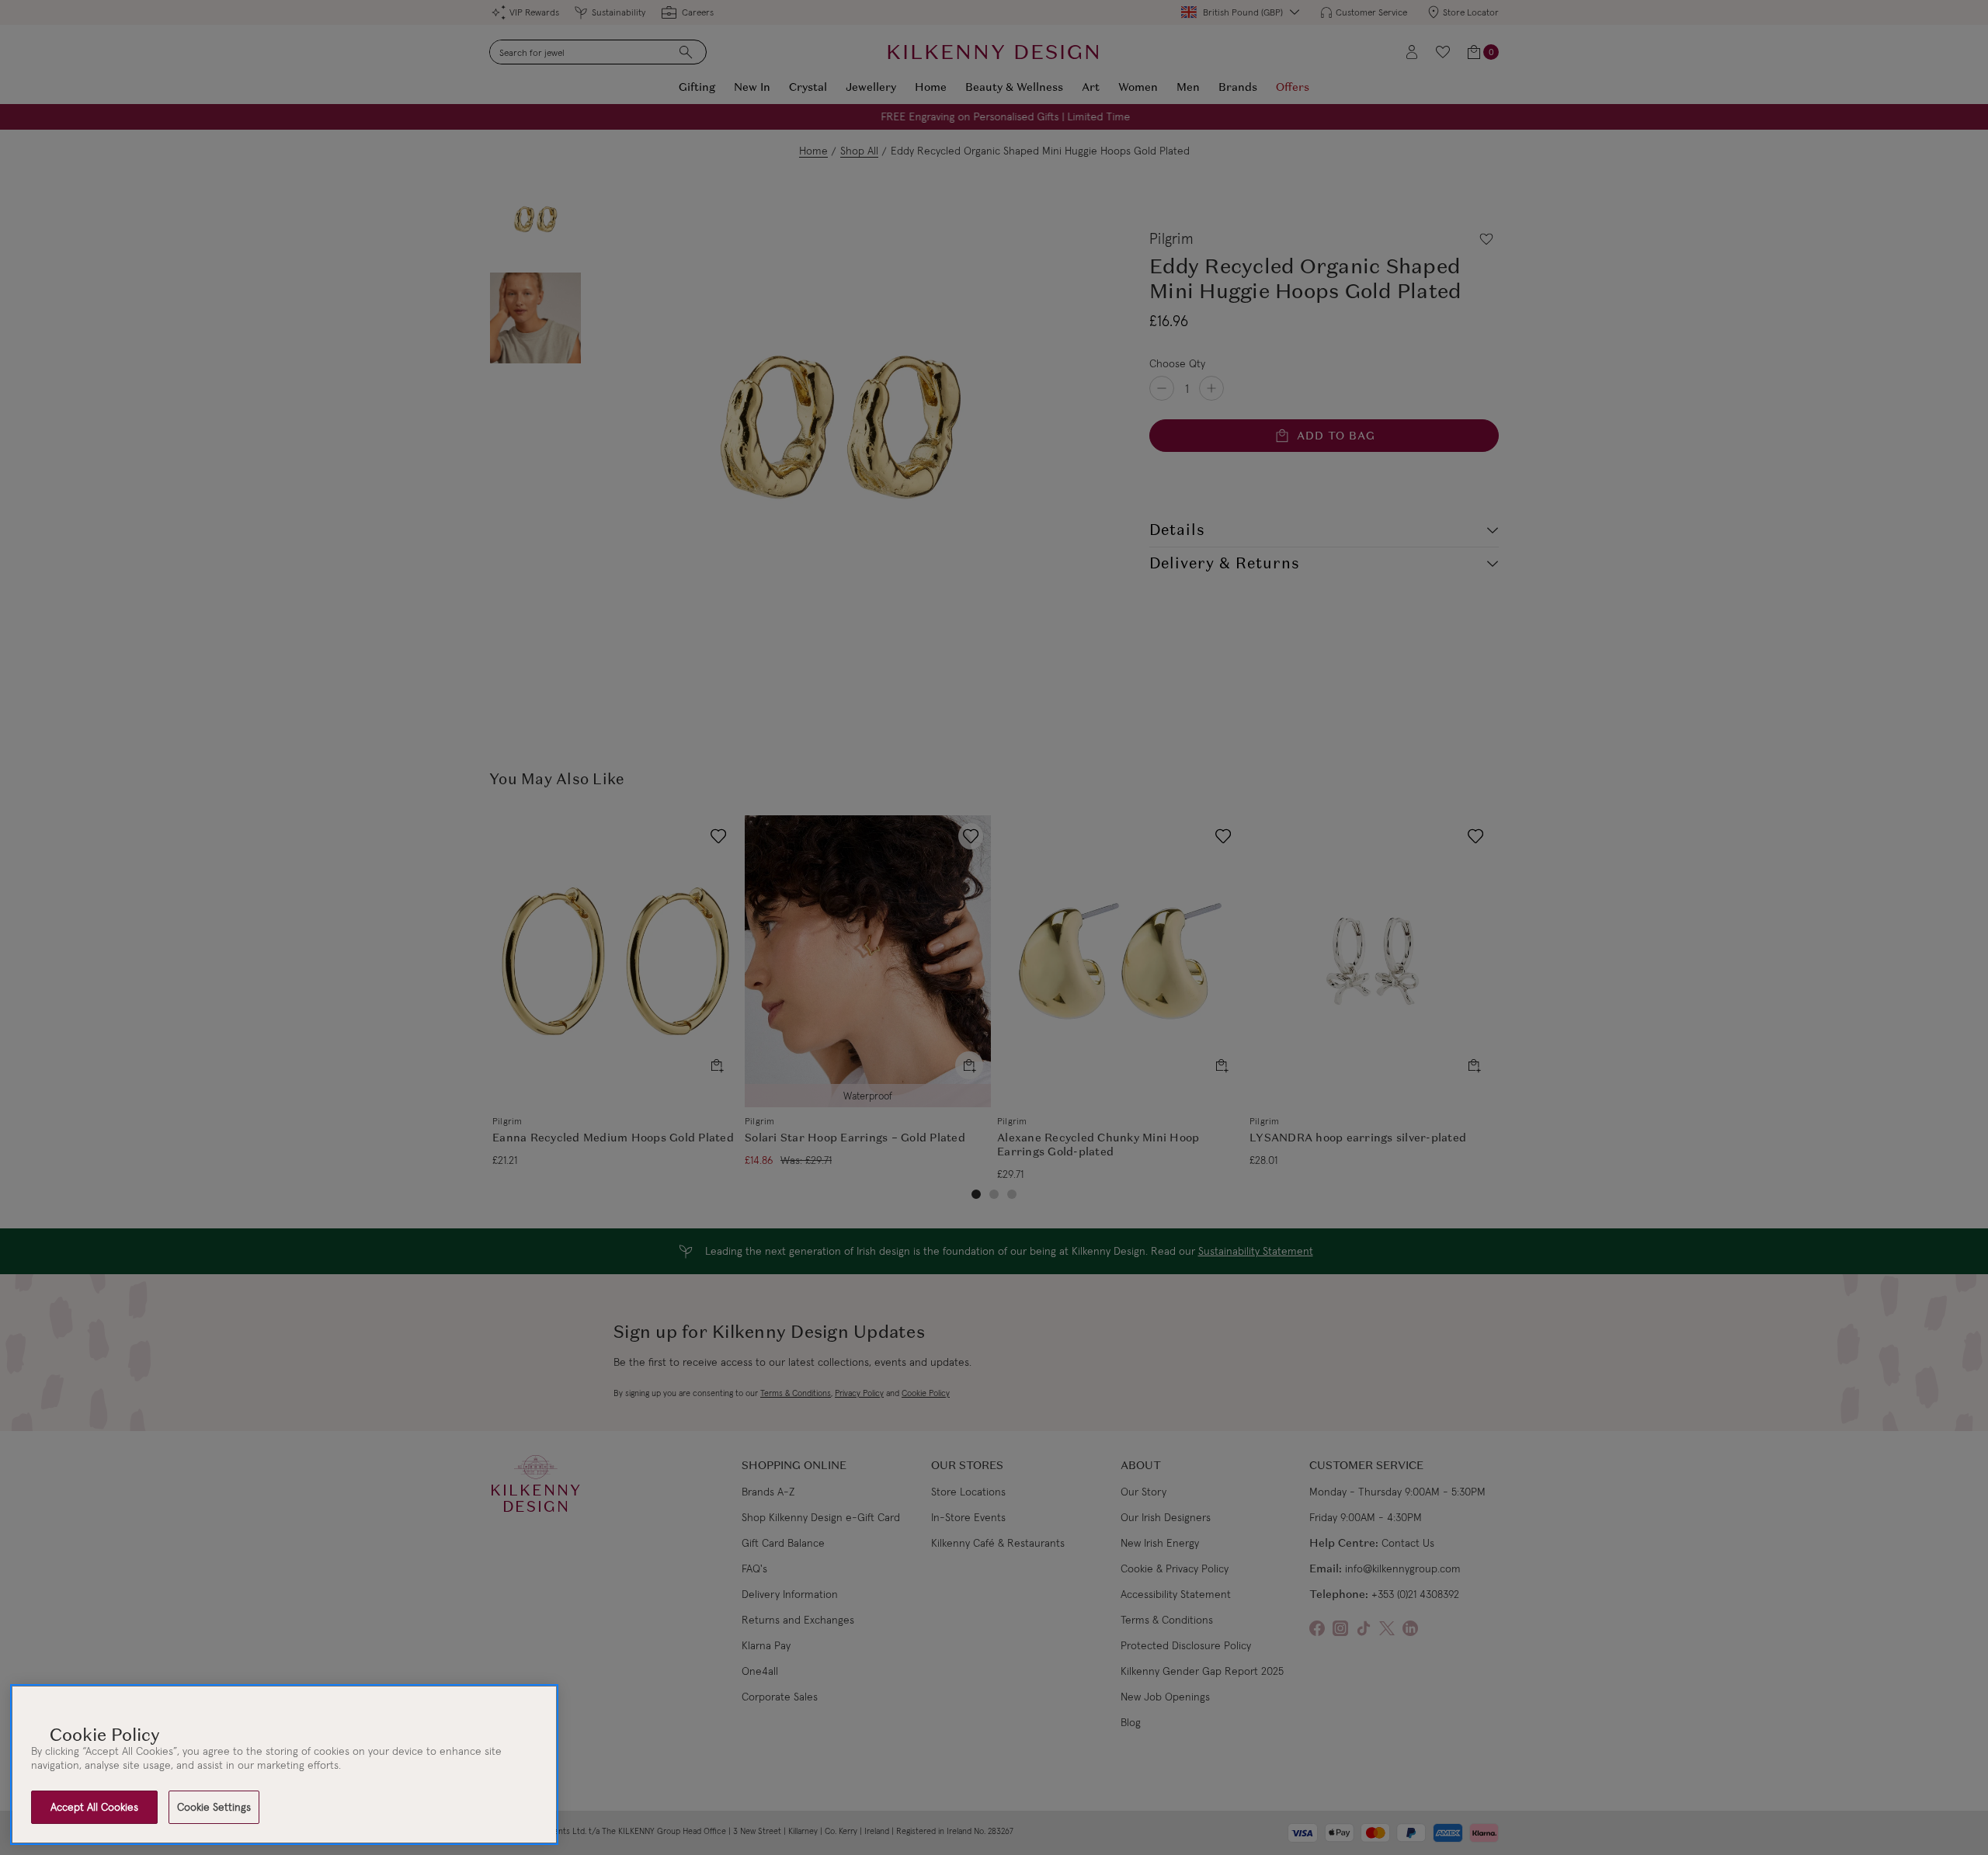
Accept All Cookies (94, 1807)
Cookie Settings (214, 1807)
